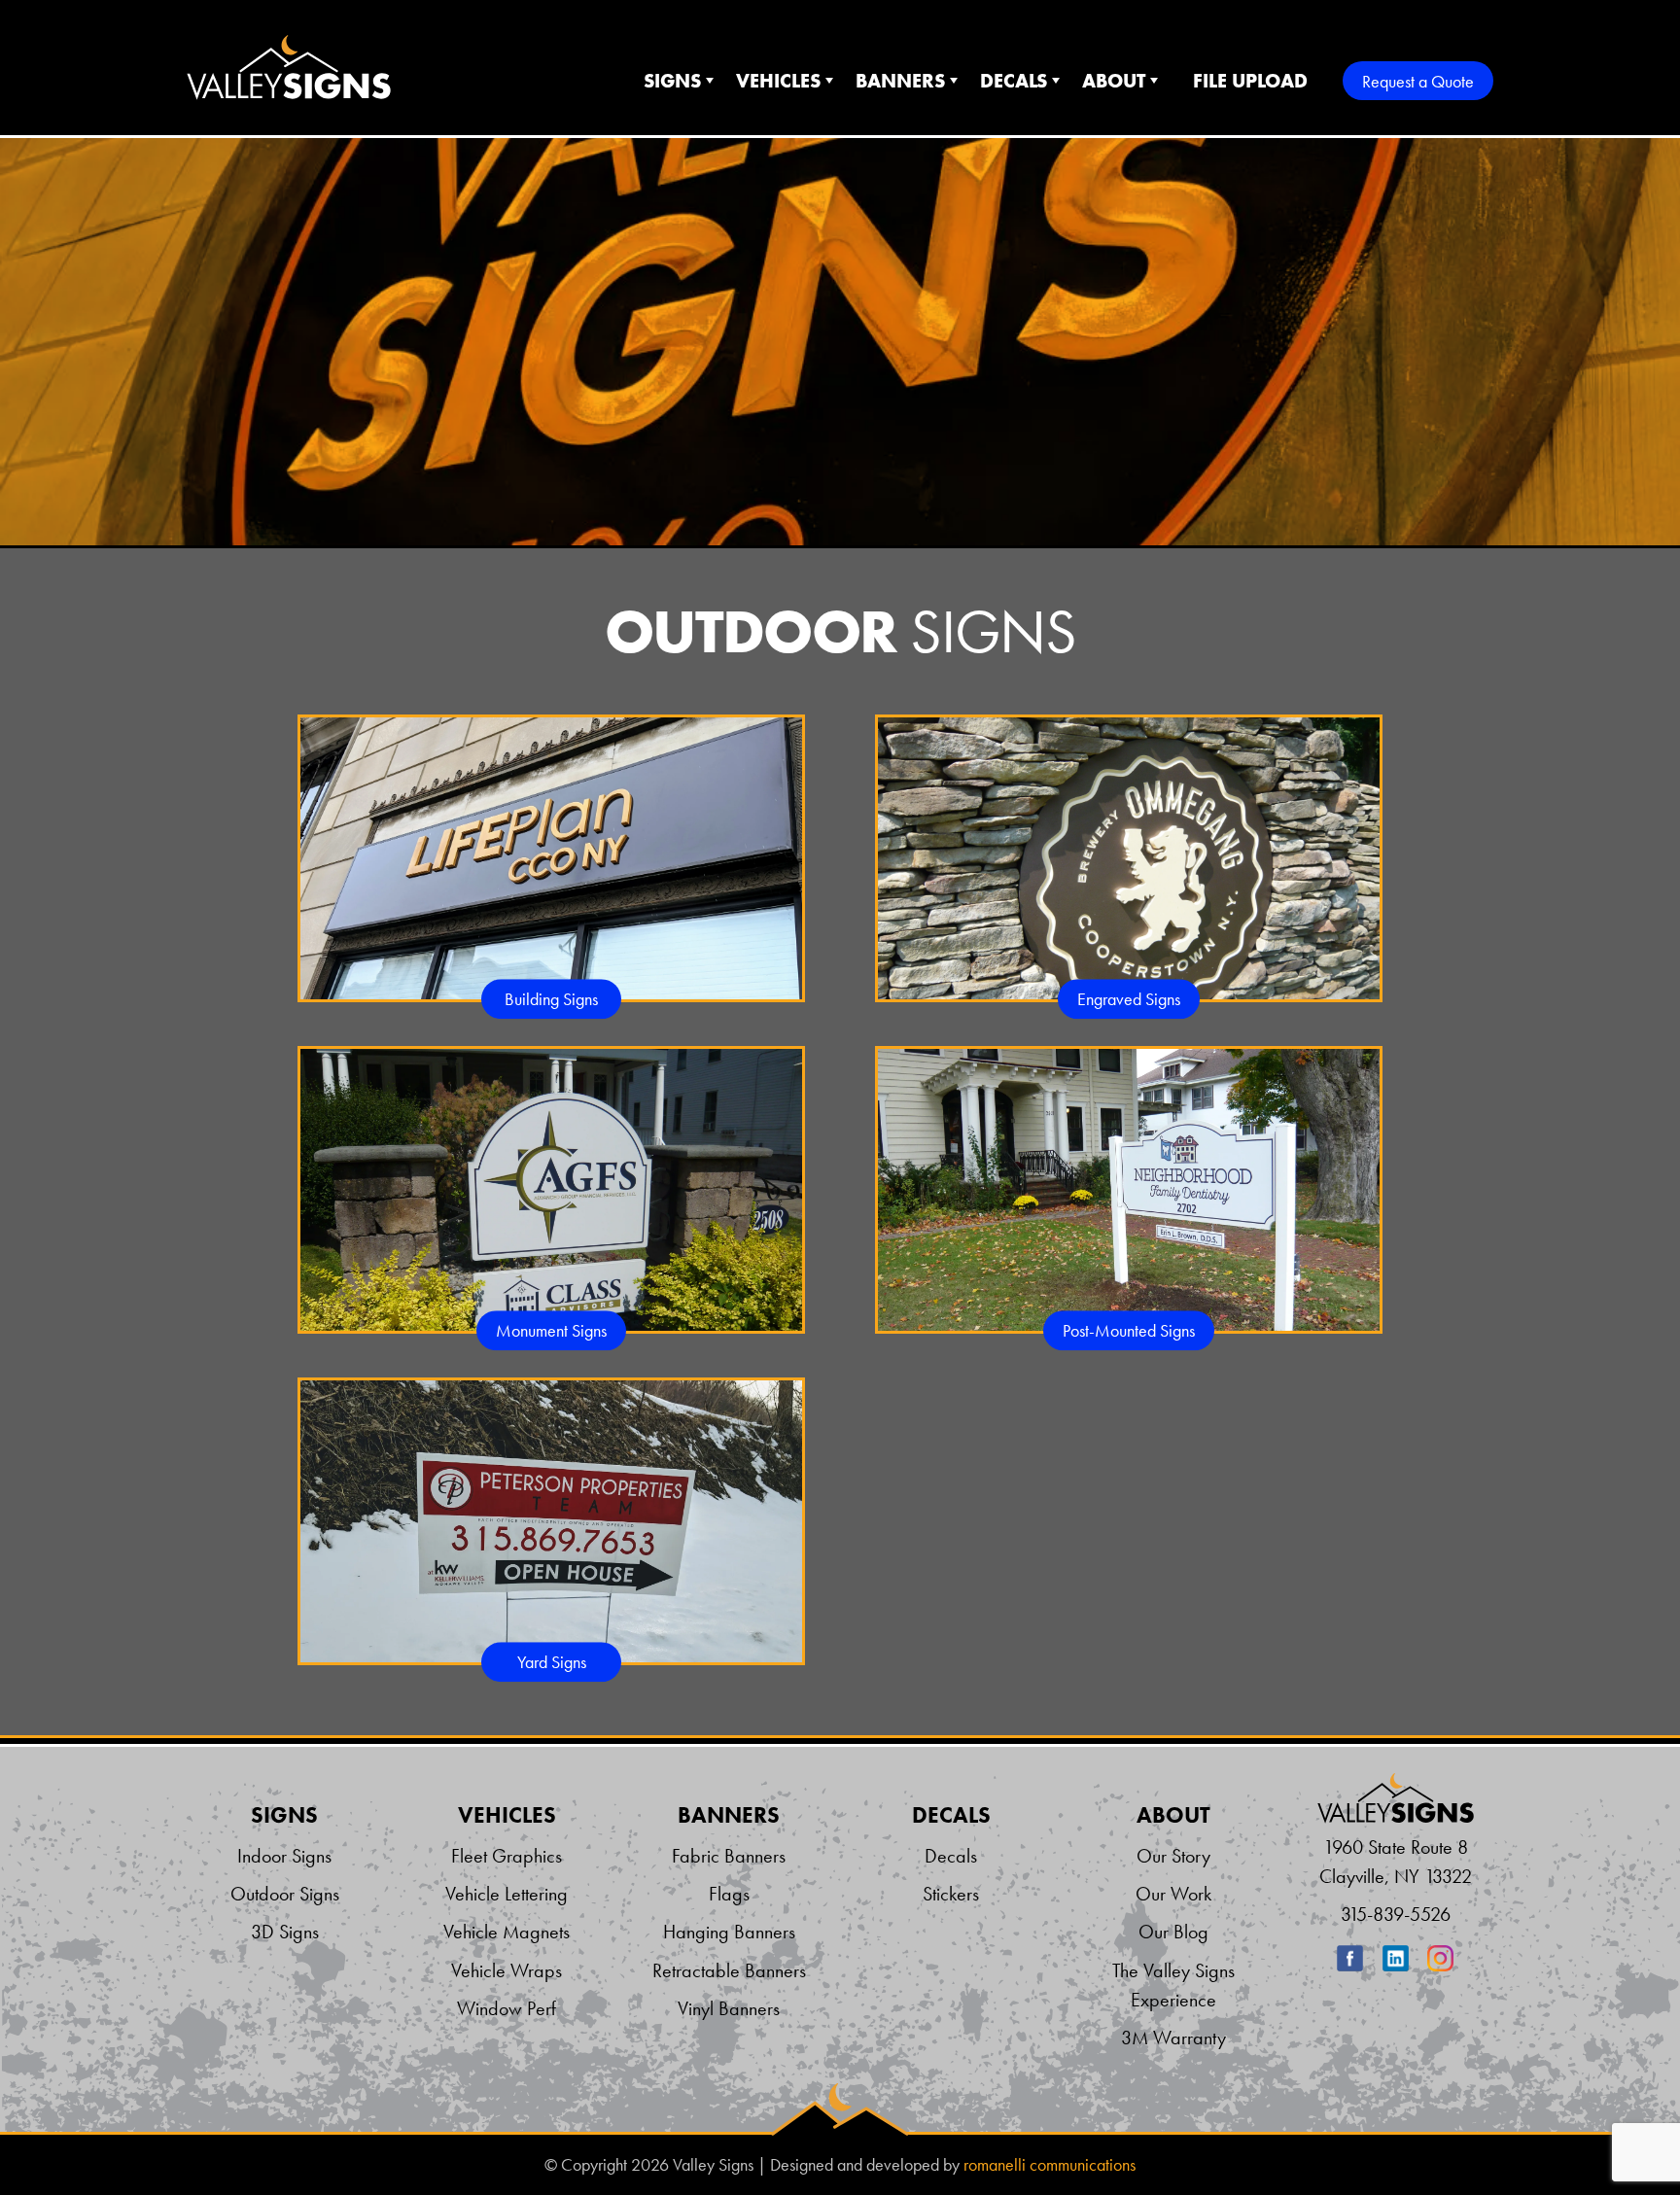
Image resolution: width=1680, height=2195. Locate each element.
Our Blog (1173, 1932)
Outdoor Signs (285, 1894)
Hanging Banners (729, 1932)
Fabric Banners (729, 1856)
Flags (729, 1894)
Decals (1014, 81)
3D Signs (285, 1932)
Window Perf (507, 2008)
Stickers (951, 1894)
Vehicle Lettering (507, 1894)
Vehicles (778, 81)
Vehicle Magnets (507, 1932)
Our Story (1173, 1856)
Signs (672, 81)
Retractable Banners (729, 1970)
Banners (900, 81)
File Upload (1250, 81)
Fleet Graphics (507, 1856)
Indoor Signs (284, 1856)
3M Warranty (1173, 2038)
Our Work (1173, 1894)
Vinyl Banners (729, 2008)
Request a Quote (1418, 81)
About (1114, 81)
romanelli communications (1050, 2165)
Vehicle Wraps (507, 1970)
